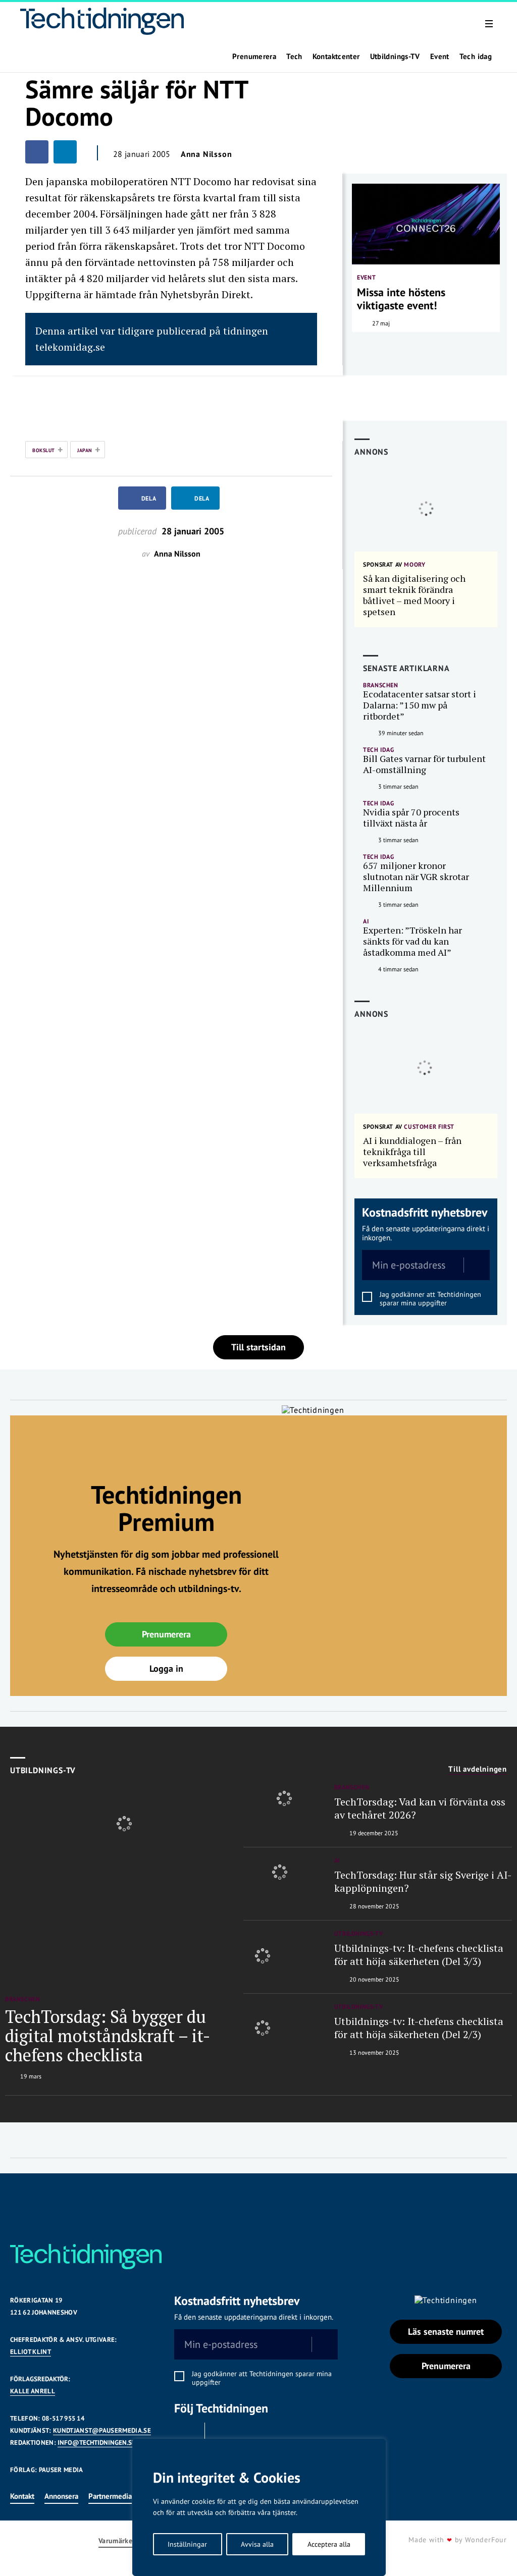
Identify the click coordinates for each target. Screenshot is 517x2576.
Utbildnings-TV (395, 57)
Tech (294, 57)
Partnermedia (110, 2496)
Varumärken (118, 2541)
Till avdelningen (478, 1769)
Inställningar (187, 2544)
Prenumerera (254, 57)
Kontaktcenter (336, 57)
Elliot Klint (31, 2352)
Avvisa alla (257, 2544)
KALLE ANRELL (33, 2391)
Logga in (166, 1668)
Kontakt (22, 2496)
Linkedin (223, 2435)
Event (440, 57)
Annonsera (61, 2496)
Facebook (187, 2435)
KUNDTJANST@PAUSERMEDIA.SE (102, 2430)
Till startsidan (258, 1347)
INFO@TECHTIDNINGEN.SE (96, 2443)
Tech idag (476, 57)
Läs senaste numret (446, 2332)
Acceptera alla (329, 2544)
